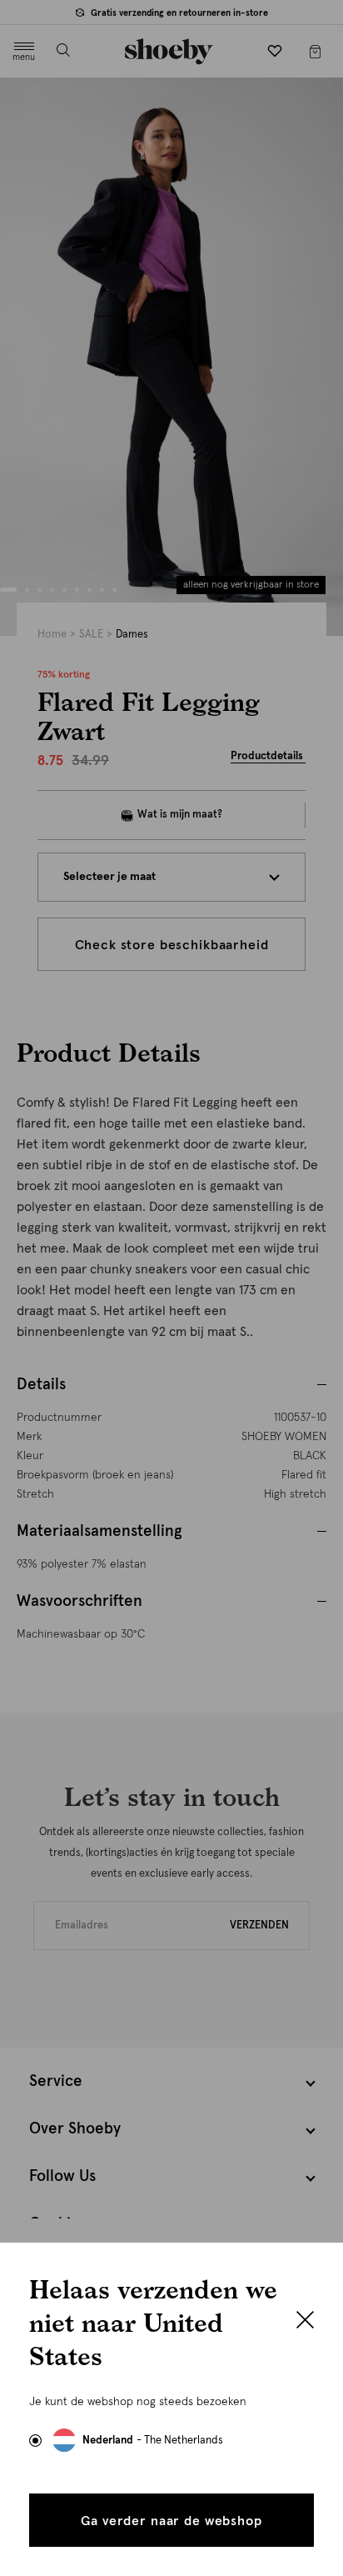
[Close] (305, 2322)
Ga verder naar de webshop (171, 2521)
